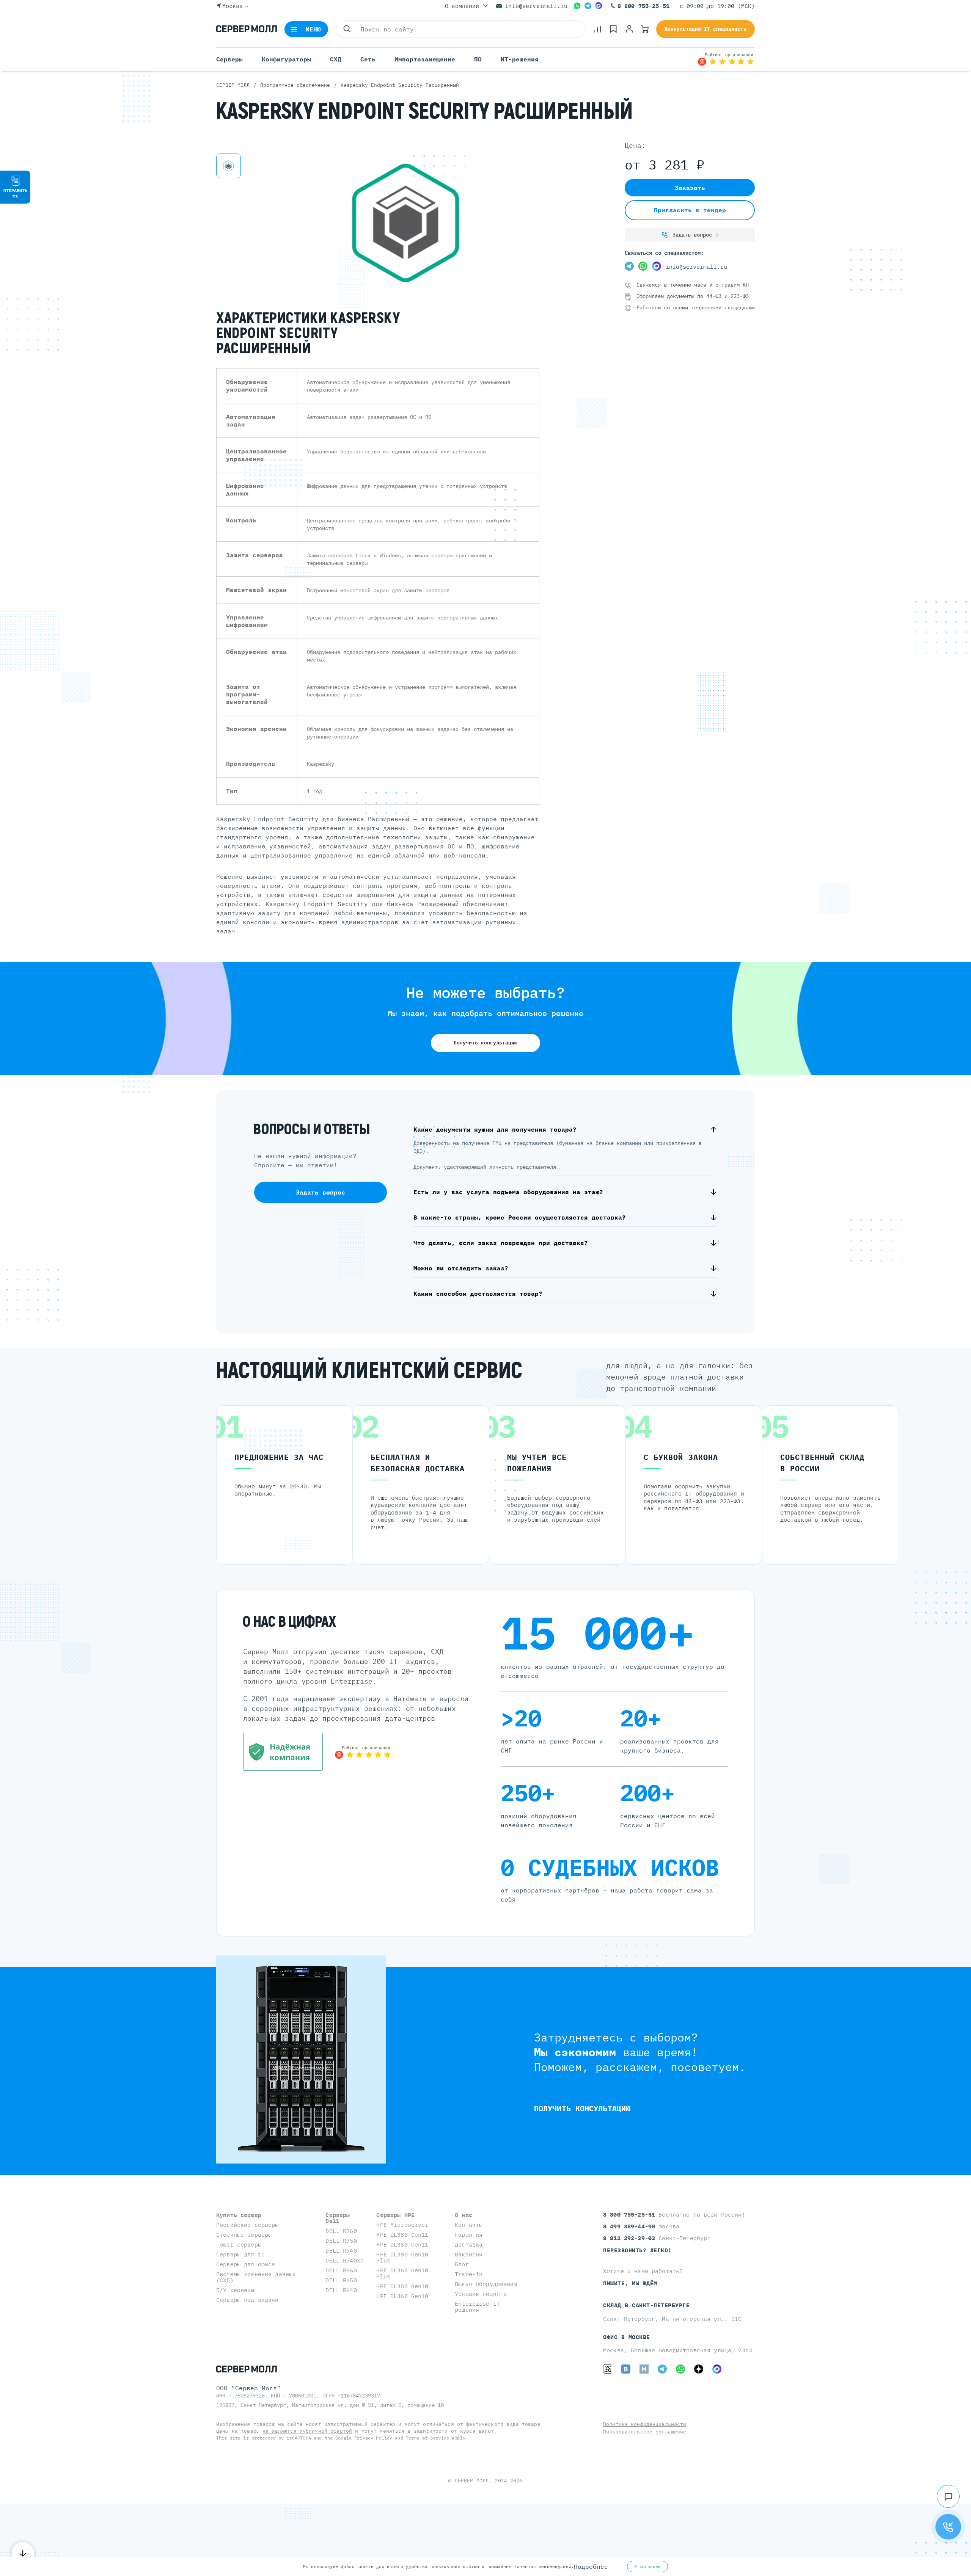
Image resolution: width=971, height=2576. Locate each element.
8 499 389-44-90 (631, 2226)
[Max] (599, 6)
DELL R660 (341, 2270)
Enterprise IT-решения (479, 2307)
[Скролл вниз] (23, 2553)
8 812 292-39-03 (631, 2238)
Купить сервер (239, 2215)
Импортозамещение (425, 59)
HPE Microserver (402, 2225)
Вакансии (469, 2254)
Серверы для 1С (240, 2254)
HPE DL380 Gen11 (402, 2235)
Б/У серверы (235, 2290)
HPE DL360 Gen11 (402, 2244)
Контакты (469, 2225)
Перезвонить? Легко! (637, 2250)
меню (313, 29)
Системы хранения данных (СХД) (256, 2277)
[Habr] (644, 2369)
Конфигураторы (286, 59)
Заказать (690, 188)
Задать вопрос (692, 235)
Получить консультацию (485, 1043)
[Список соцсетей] (948, 2496)
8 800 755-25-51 (643, 6)
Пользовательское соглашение (645, 2432)
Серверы (229, 59)
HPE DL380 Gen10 (402, 2286)
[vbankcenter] (283, 1752)
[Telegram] (588, 6)
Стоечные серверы (244, 2235)
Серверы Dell (338, 2218)
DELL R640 (341, 2290)
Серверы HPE (395, 2215)
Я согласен (647, 2567)
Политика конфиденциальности (645, 2424)
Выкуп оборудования (486, 2284)
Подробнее (591, 2567)
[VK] (626, 2369)
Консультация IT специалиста (705, 29)
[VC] (608, 2369)
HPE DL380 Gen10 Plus (402, 2257)
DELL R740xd (345, 2260)
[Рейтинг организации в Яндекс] (726, 59)
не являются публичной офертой (307, 2431)
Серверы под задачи (247, 2300)
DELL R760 (341, 2231)
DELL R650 (341, 2280)
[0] (597, 29)
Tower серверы (239, 2244)
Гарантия (469, 2235)
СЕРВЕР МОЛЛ (472, 2481)
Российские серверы (247, 2225)
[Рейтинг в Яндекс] (363, 1752)
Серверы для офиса (246, 2264)
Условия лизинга (481, 2294)
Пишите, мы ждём (630, 2283)
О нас (464, 2215)
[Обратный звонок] (948, 2527)
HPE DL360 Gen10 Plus (402, 2273)
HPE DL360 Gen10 (402, 2296)
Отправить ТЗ (15, 194)
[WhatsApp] (577, 6)
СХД (336, 59)
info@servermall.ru (536, 6)
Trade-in (469, 2274)
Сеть (368, 59)
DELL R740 (341, 2251)
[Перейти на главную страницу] (247, 29)
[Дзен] (699, 2369)
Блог (462, 2264)
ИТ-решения (520, 59)
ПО (478, 59)
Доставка (469, 2244)
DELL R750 (341, 2241)
